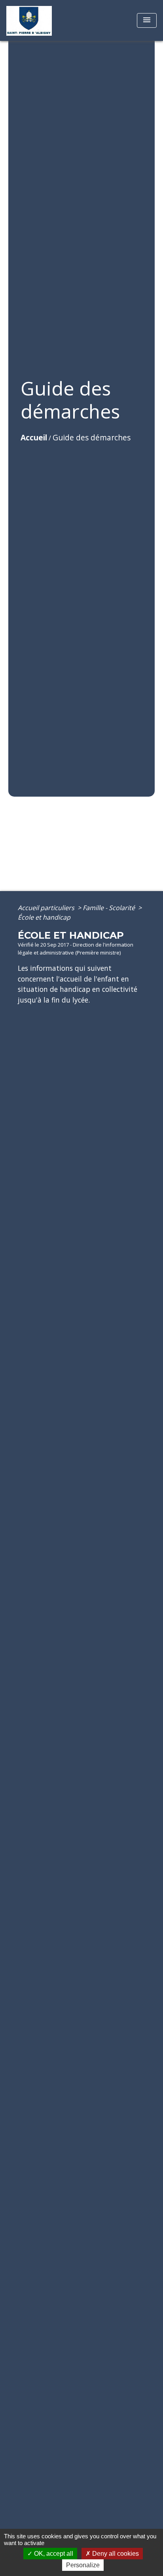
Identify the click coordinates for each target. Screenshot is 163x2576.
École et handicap (44, 917)
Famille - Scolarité (110, 908)
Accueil (34, 437)
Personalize (83, 2565)
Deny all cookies (115, 2554)
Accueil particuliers (47, 908)
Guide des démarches (92, 437)
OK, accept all (53, 2554)
